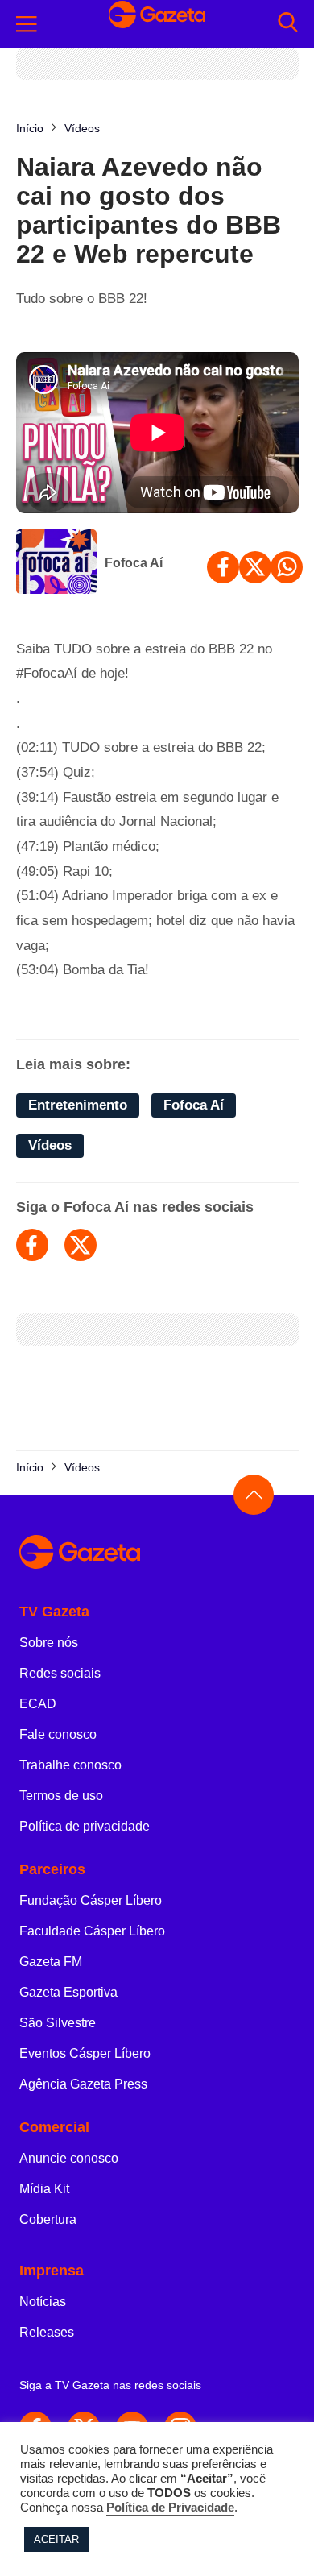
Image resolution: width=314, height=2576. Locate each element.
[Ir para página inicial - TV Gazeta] (157, 23)
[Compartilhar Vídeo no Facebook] (223, 567)
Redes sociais (60, 1673)
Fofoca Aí (134, 563)
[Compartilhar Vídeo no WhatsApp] (287, 567)
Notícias (43, 2302)
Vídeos (50, 1145)
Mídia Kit (44, 2189)
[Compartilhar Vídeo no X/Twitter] (255, 567)
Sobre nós (49, 1643)
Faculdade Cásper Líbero (92, 1931)
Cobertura (48, 2219)
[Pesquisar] (288, 24)
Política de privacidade (85, 1826)
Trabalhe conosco (70, 1765)
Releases (47, 2332)
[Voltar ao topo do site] (254, 1495)
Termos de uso (61, 1796)
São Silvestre (58, 2023)
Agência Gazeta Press (83, 2084)
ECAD (38, 1704)
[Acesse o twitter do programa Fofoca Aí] (81, 1245)
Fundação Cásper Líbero (91, 1900)
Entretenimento (78, 1105)
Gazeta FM (51, 1962)
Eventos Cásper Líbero (85, 2053)
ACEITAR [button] (56, 2539)
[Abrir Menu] (27, 24)
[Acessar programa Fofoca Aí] (56, 563)
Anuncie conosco (69, 2158)
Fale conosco (58, 1734)
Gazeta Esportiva (68, 1992)
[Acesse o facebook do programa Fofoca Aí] (32, 1245)
